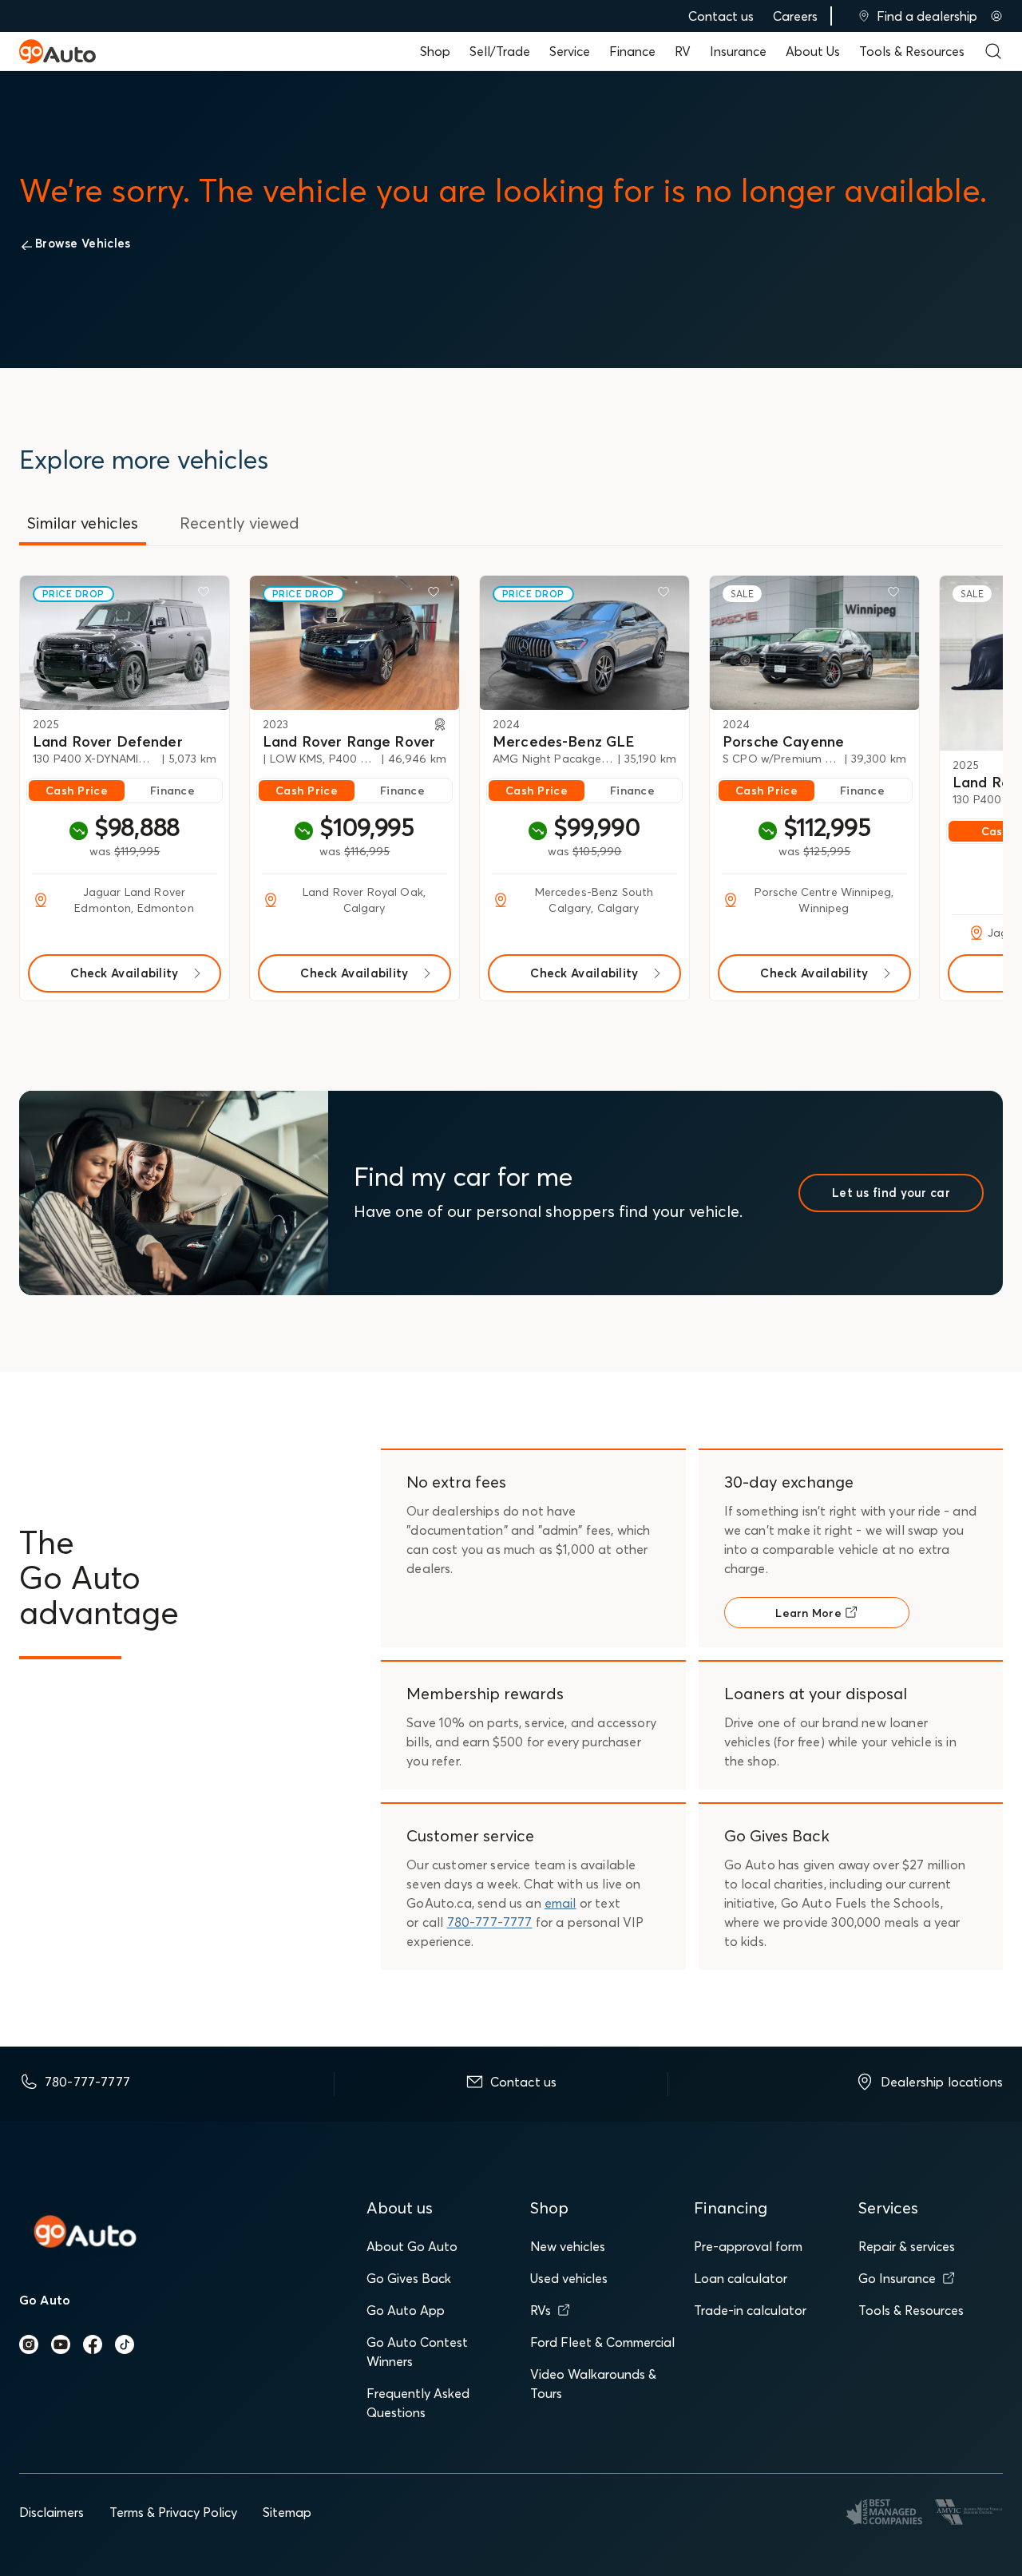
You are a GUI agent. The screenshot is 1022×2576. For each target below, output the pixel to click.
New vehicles (568, 2246)
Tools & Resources (912, 51)
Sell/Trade (500, 51)
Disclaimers (51, 2512)
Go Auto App (406, 2310)
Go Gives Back (409, 2278)
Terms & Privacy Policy (173, 2512)
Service (570, 51)
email (561, 1903)
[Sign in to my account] (996, 16)
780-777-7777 (490, 1922)
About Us (813, 51)
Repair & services (907, 2246)
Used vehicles (569, 2278)
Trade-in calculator (750, 2310)
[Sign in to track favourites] (207, 595)
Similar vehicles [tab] (83, 523)
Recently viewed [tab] (240, 523)
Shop (435, 51)
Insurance (738, 51)
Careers (795, 16)
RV (683, 51)
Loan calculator (741, 2278)
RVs (541, 2310)
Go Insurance (897, 2278)
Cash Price (77, 791)
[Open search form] (993, 51)
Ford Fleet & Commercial (602, 2342)
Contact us (721, 16)
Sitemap (287, 2512)
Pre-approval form (748, 2246)
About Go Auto (412, 2246)
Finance (632, 51)
